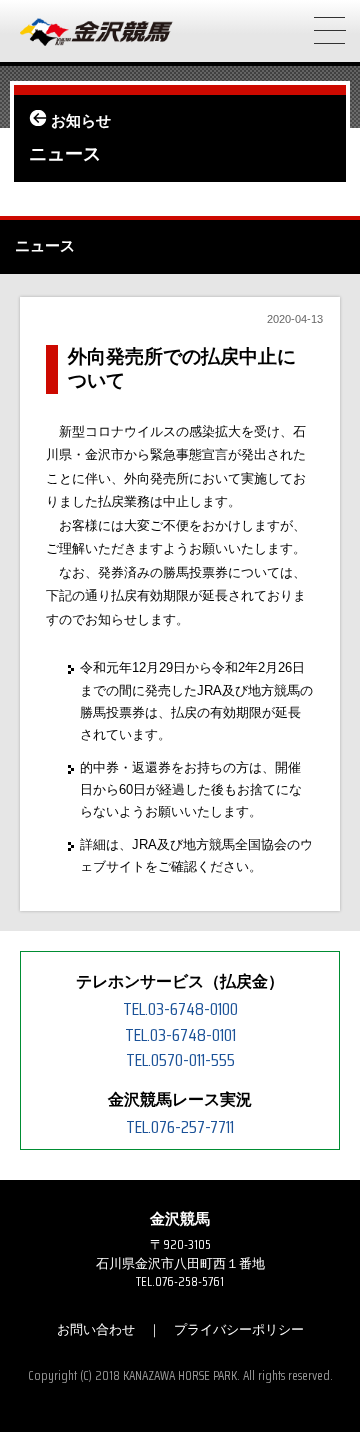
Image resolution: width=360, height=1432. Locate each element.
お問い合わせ (96, 1329)
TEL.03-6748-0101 (180, 1035)
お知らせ (81, 121)
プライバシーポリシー (239, 1329)
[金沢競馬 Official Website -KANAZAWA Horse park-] (97, 33)
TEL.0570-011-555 (180, 1060)
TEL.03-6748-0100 (180, 1009)
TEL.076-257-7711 (180, 1127)
